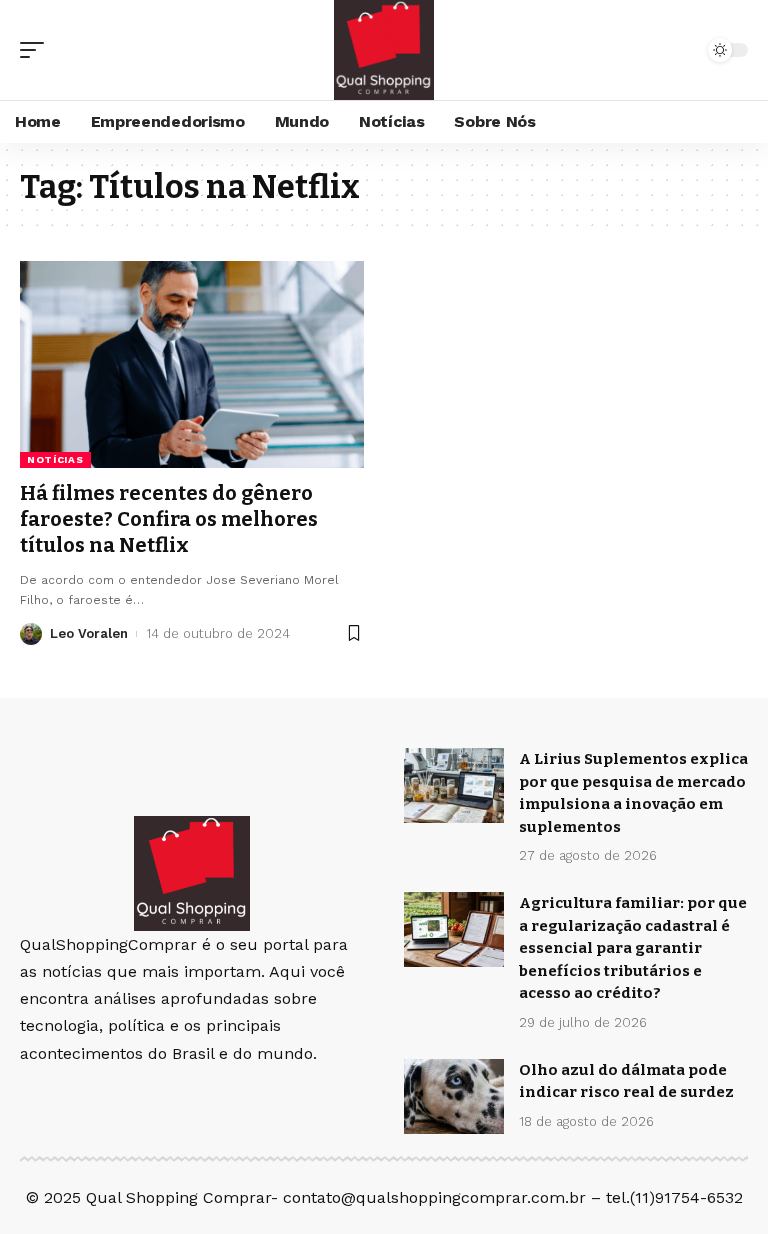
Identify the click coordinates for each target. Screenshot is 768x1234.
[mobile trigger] (37, 50)
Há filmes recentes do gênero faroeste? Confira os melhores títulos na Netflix (169, 519)
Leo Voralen (89, 633)
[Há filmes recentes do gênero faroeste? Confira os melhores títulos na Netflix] (192, 364)
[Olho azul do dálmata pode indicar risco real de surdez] (454, 1096)
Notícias (55, 459)
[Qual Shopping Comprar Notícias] (384, 50)
